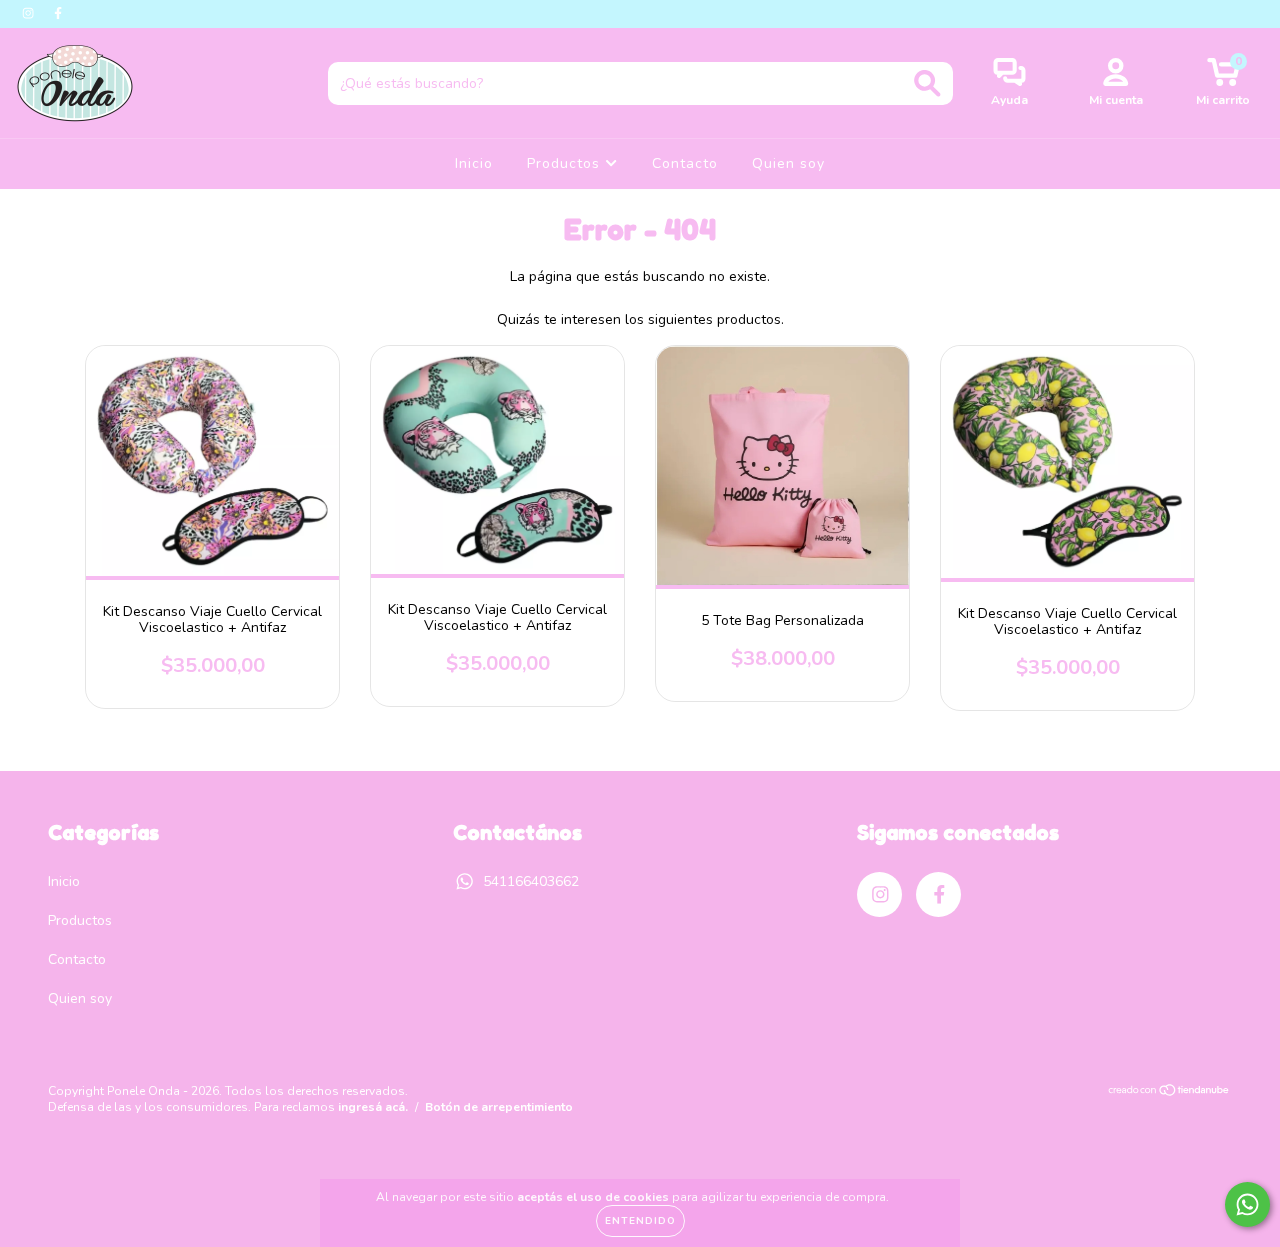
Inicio (474, 163)
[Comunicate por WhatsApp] (1247, 1204)
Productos (566, 163)
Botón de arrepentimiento (499, 1107)
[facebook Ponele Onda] (58, 13)
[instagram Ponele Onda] (30, 13)
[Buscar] (927, 83)
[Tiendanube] (1169, 1093)
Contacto (685, 163)
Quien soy (788, 163)
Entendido (640, 1221)
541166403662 (531, 881)
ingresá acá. (373, 1107)
